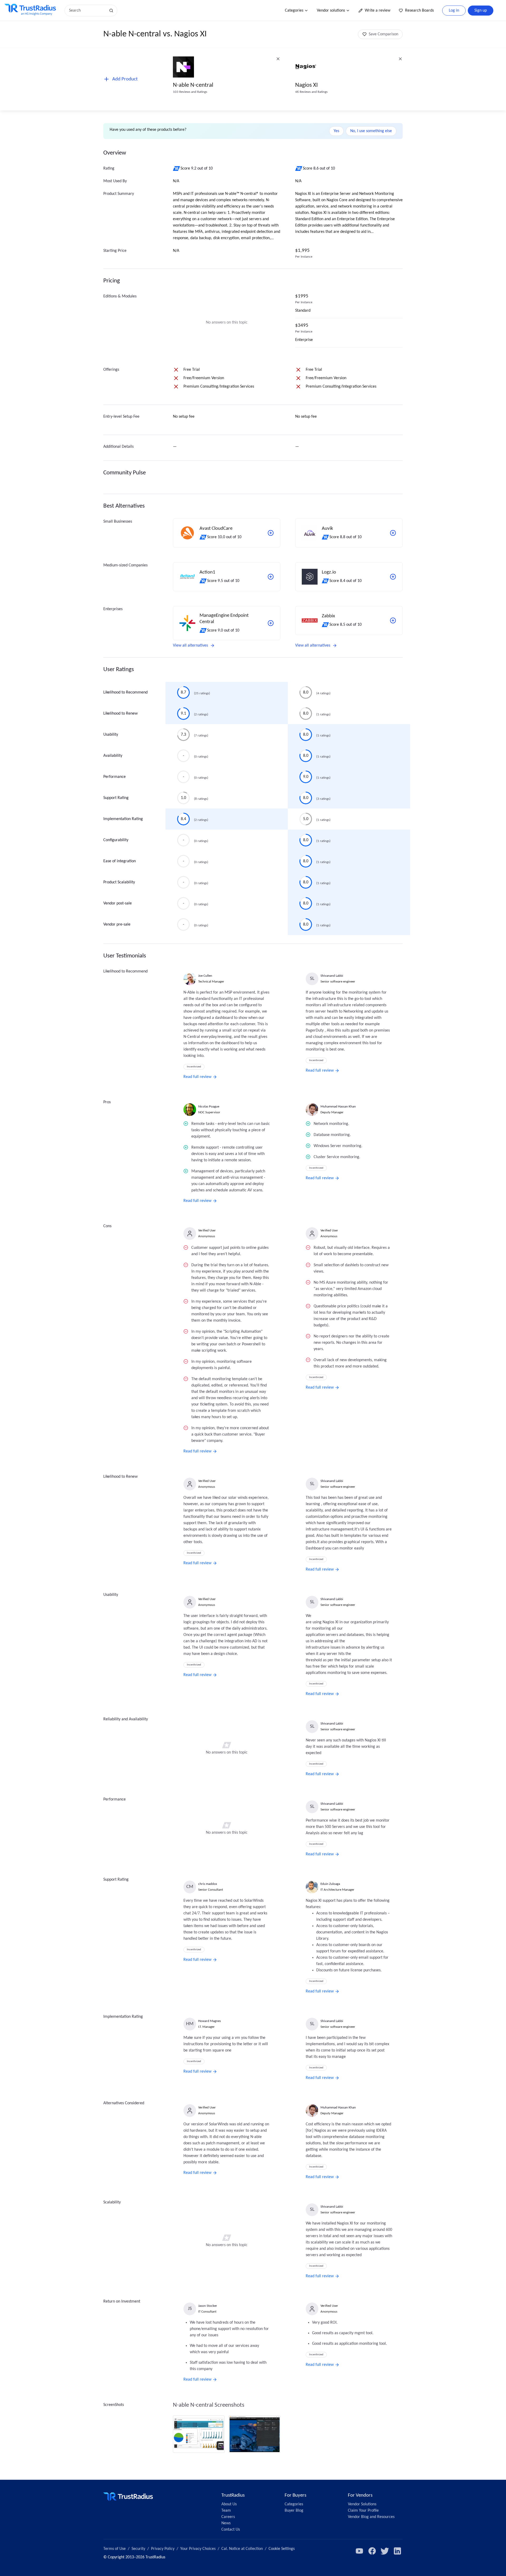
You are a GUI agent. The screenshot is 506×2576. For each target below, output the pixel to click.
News (226, 2523)
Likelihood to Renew (120, 714)
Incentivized (194, 1067)
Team (226, 2511)
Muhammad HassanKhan (338, 1107)
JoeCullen (205, 976)
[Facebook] (372, 2551)
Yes (336, 131)
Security (138, 2549)
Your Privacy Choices (198, 2549)
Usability (111, 735)
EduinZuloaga (330, 1884)
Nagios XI (306, 85)
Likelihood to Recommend (125, 692)
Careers (228, 2517)
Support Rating (116, 798)
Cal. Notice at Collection (242, 2549)
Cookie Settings (282, 2549)
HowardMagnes (210, 2021)
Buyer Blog (294, 2511)
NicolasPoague (209, 1107)
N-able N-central (193, 85)
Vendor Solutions (362, 2504)
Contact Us (231, 2530)
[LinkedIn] (397, 2551)
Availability (113, 756)
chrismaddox (208, 1884)
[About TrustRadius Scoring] (177, 168)
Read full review (197, 1077)
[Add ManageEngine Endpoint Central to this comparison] (271, 623)
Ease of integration (120, 861)
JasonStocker (208, 2306)
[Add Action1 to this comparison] (271, 577)
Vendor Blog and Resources (371, 2517)
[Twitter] (385, 2551)
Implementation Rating (123, 819)
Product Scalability (119, 882)
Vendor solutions (331, 11)
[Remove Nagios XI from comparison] (400, 59)
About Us (229, 2504)
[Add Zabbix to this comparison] (393, 620)
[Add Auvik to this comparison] (393, 533)
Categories (294, 11)
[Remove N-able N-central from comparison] (278, 59)
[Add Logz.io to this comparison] (393, 577)
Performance (115, 777)
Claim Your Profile (363, 2511)
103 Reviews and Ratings (190, 92)
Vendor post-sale (118, 903)
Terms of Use (115, 2549)
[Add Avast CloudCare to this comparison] (271, 533)
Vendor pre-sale (117, 925)
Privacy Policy (163, 2549)
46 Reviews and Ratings (311, 92)
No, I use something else (371, 131)
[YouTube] (359, 2551)
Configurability (116, 840)
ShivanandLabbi (332, 976)
